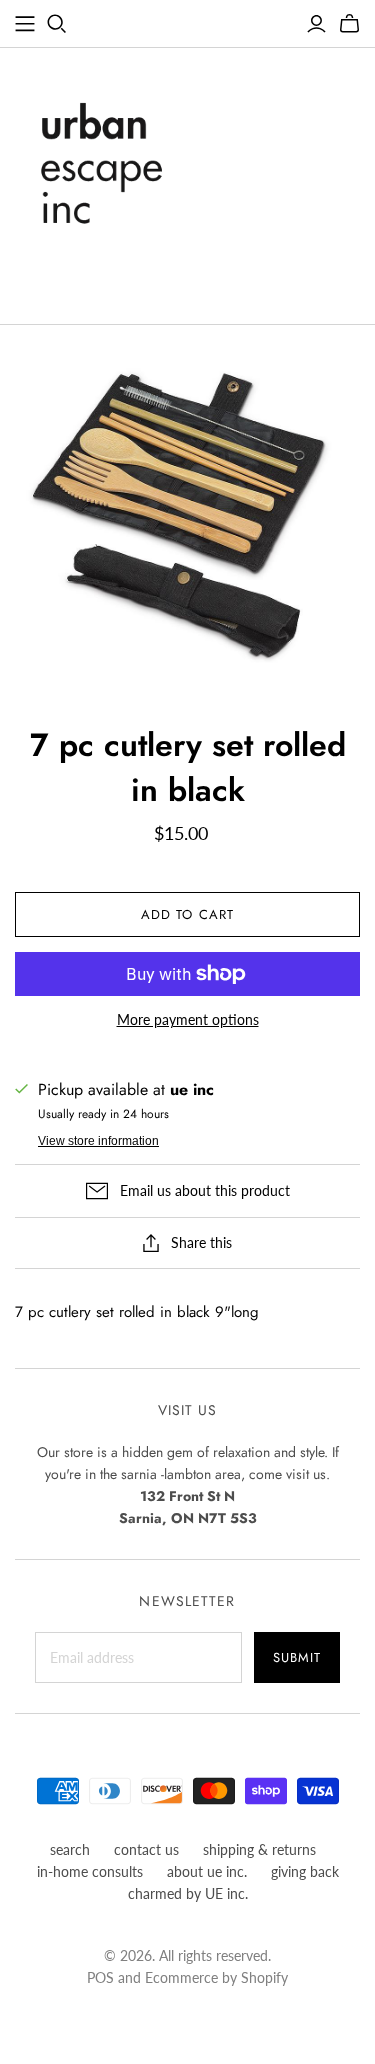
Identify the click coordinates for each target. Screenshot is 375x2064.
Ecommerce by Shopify (216, 1977)
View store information (98, 1141)
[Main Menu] (25, 24)
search (70, 1849)
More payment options (188, 1019)
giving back (305, 1871)
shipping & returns (259, 1849)
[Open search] (57, 24)
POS (100, 1977)
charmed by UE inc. (188, 1893)
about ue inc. (207, 1871)
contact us (146, 1849)
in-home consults (90, 1871)
